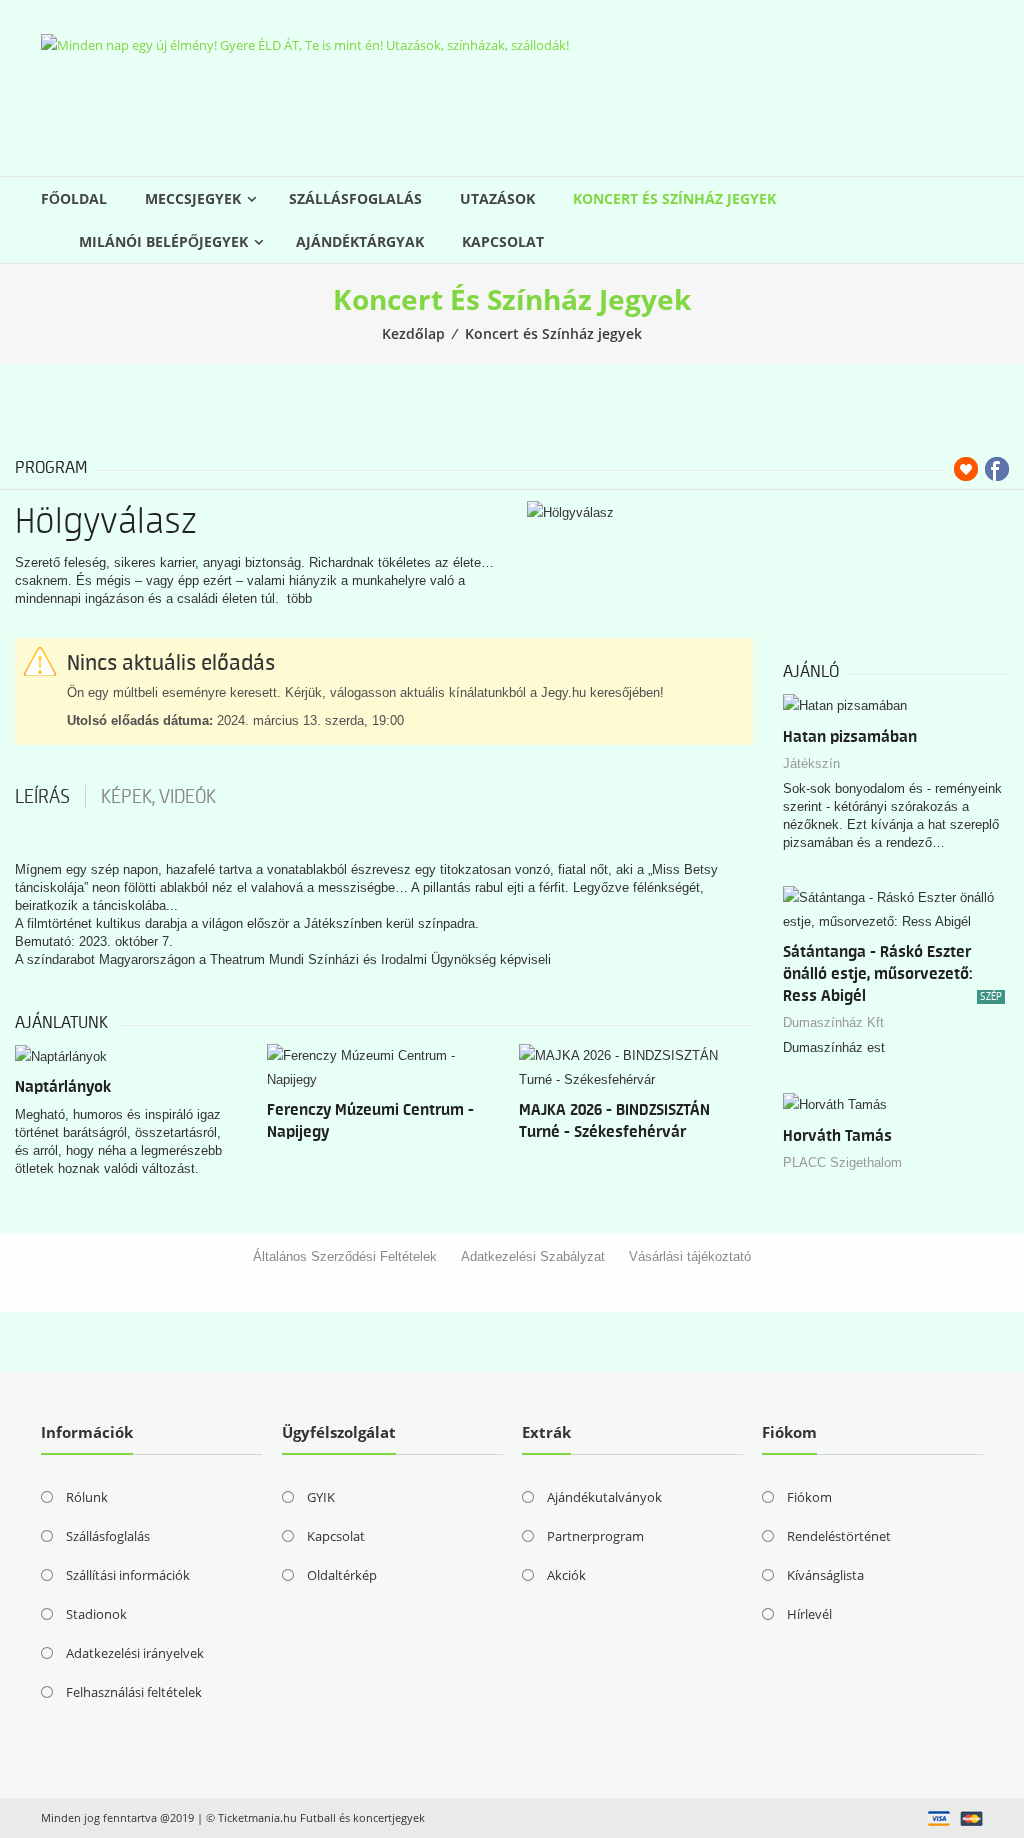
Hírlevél (809, 1614)
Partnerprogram (595, 1536)
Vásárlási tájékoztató (690, 1256)
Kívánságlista (825, 1575)
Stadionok (96, 1614)
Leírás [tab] (42, 797)
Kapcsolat (503, 241)
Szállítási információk (128, 1575)
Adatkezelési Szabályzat (533, 1256)
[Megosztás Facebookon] (997, 469)
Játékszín (811, 763)
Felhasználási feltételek (134, 1692)
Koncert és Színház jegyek (674, 198)
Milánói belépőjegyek (163, 241)
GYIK (321, 1497)
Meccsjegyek (193, 198)
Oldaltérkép (342, 1575)
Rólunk (87, 1497)
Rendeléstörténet (839, 1536)
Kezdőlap (413, 333)
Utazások (497, 198)
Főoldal (74, 198)
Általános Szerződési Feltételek (345, 1256)
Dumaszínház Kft (833, 1022)
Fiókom (809, 1497)
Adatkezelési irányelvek (135, 1653)
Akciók (566, 1575)
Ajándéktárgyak (360, 241)
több (299, 598)
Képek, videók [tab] (158, 797)
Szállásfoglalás (355, 198)
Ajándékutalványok (604, 1497)
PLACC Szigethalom (842, 1162)
